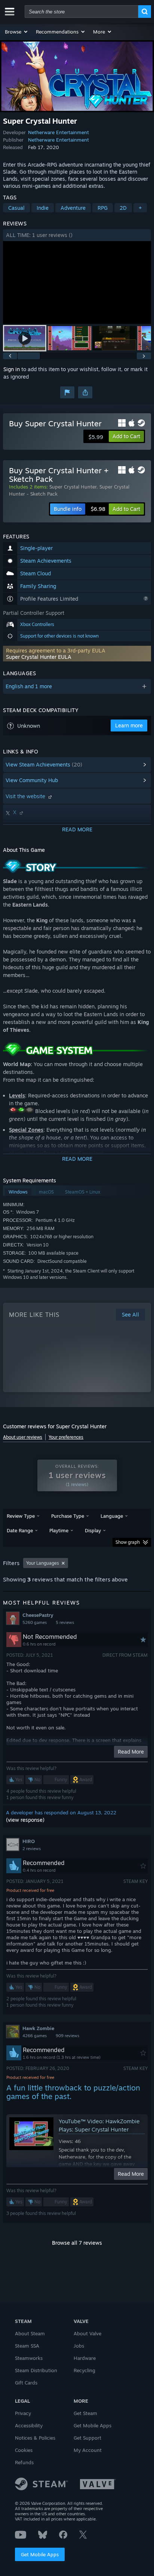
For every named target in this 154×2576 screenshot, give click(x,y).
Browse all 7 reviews (77, 2243)
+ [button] (140, 208)
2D (123, 208)
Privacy (23, 2413)
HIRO (29, 1841)
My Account (88, 2450)
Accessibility (29, 2425)
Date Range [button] (20, 1530)
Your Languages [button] (43, 1563)
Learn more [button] (129, 725)
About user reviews (23, 1437)
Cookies (24, 2450)
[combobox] (81, 12)
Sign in (12, 369)
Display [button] (93, 1530)
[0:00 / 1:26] (77, 283)
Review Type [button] (21, 1516)
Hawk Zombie (38, 2028)
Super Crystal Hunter (73, 487)
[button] (17, 32)
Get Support (87, 2438)
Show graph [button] (128, 1542)
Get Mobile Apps (40, 2554)
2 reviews (32, 1849)
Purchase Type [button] (68, 1516)
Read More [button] (131, 1752)
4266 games (35, 2036)
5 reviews (65, 1622)
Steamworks (29, 2358)
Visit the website (26, 796)
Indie (43, 208)
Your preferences (66, 1437)
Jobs (79, 2346)
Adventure (73, 208)
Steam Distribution (36, 2370)
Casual (16, 208)
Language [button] (112, 1516)
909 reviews (67, 2036)
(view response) (25, 1820)
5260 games (35, 1622)
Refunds (24, 2462)
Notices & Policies (35, 2438)
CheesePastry (38, 1615)
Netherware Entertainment (58, 132)
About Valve (87, 2333)
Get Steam (85, 2413)
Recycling (84, 2370)
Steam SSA (27, 2346)
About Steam (30, 2333)
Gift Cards (26, 2383)
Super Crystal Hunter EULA (39, 657)
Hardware (85, 2358)
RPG (103, 208)
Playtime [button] (59, 1530)
